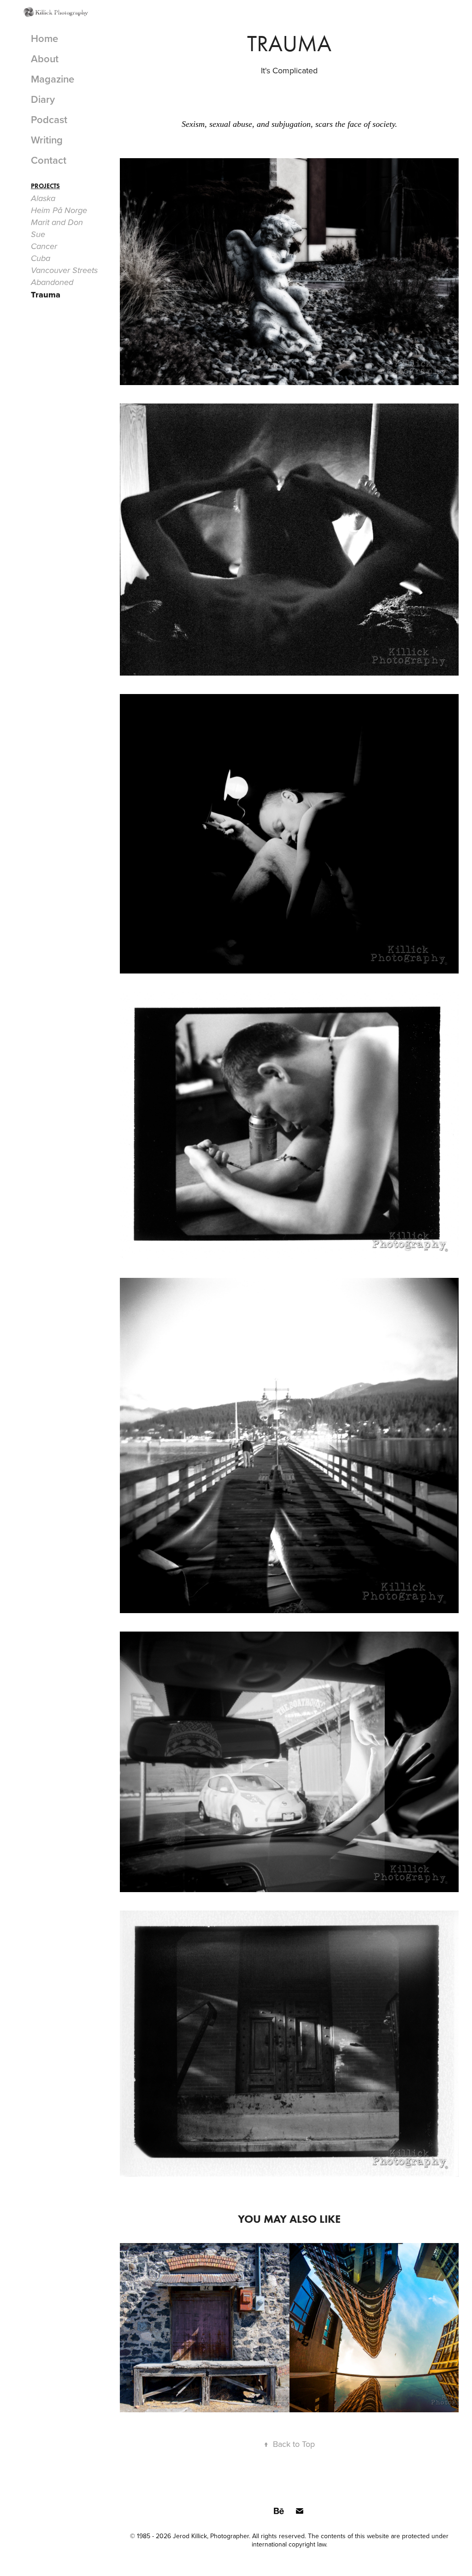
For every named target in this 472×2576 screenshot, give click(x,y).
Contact (49, 160)
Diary (43, 99)
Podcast (49, 119)
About (45, 59)
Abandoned (52, 283)
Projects (45, 186)
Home (44, 38)
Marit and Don (57, 223)
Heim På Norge (59, 211)
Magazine (53, 79)
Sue (38, 235)
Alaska (43, 199)
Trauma (46, 295)
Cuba (41, 259)
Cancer (44, 247)
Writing (47, 140)
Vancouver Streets (64, 271)
